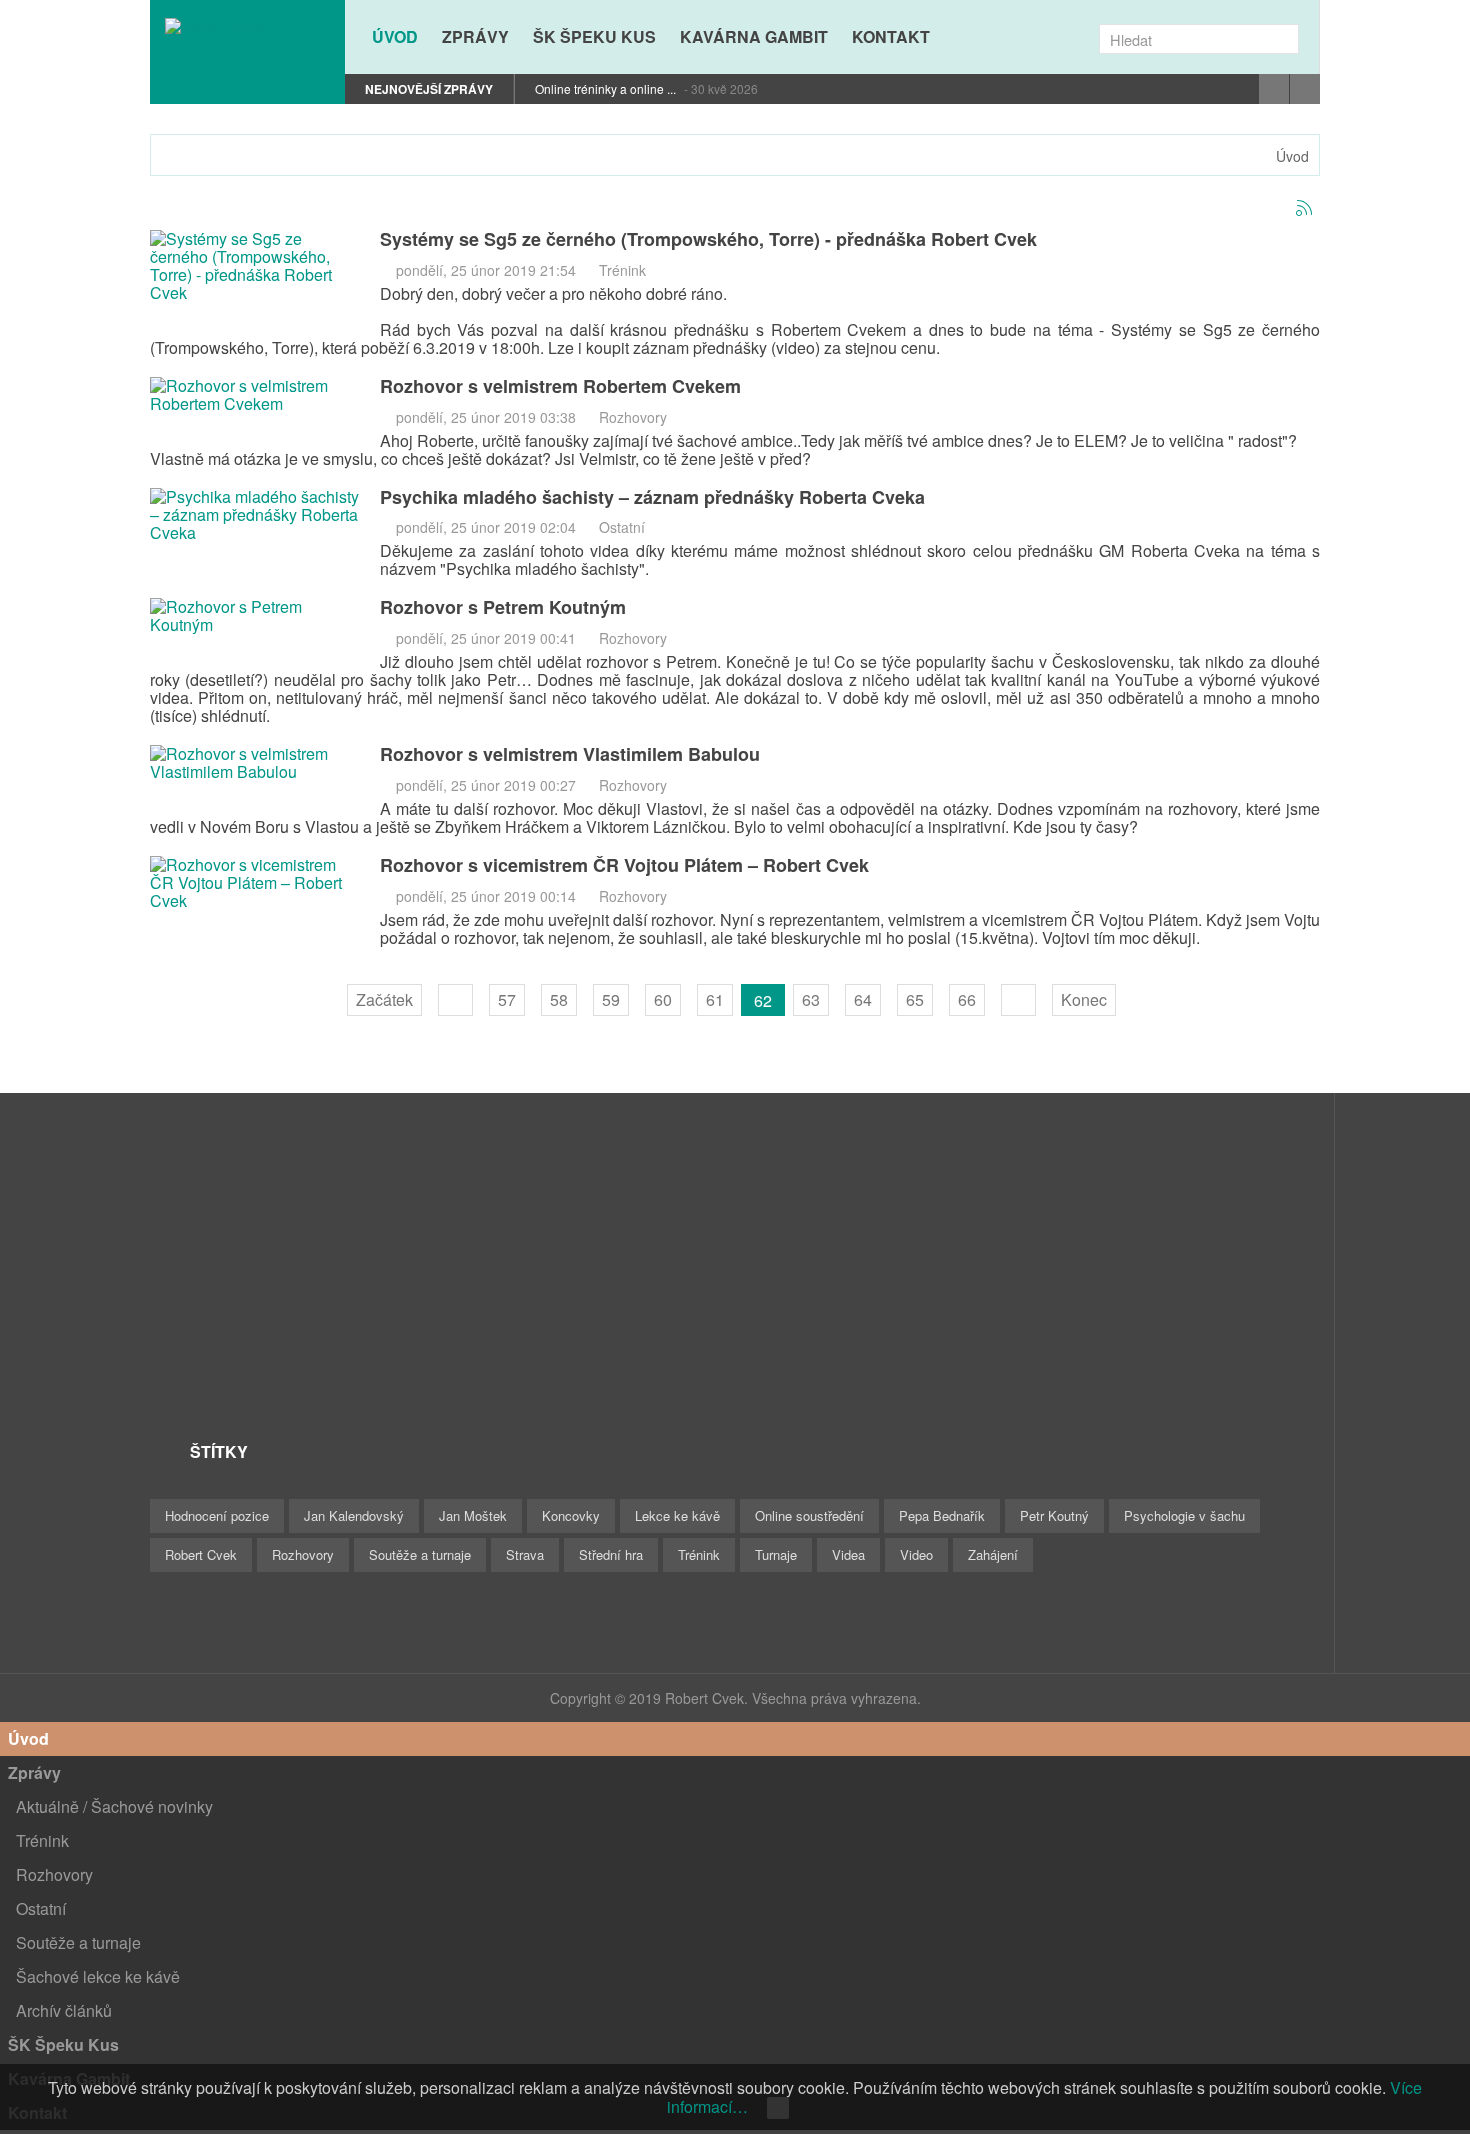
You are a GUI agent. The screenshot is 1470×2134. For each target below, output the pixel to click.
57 (507, 999)
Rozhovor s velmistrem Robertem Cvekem (560, 386)
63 (811, 999)
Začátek (384, 999)
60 (663, 999)
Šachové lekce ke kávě (98, 1976)
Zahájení (993, 1554)
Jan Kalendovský (354, 1515)
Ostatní (622, 527)
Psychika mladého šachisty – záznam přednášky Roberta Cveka (652, 497)
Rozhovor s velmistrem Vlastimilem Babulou (570, 754)
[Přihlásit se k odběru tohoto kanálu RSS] (1304, 208)
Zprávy (34, 1772)
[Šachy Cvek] (247, 26)
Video (916, 1554)
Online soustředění (809, 1515)
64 (863, 999)
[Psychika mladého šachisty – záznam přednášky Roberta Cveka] (255, 512)
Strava (525, 1554)
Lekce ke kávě (677, 1515)
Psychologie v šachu (1184, 1515)
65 (915, 999)
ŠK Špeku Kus (63, 2044)
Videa (848, 1554)
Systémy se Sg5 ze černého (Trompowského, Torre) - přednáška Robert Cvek (708, 239)
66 (967, 999)
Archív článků (64, 2010)
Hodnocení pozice (217, 1515)
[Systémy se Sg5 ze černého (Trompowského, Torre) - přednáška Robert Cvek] (255, 263)
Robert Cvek (201, 1554)
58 (559, 999)
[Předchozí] (455, 1000)
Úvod (1292, 156)
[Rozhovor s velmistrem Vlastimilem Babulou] (255, 760)
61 (715, 999)
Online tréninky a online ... (607, 88)
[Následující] (1018, 1000)
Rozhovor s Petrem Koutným (503, 607)
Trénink (622, 270)
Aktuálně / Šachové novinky (114, 1806)
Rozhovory (633, 417)
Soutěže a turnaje (420, 1554)
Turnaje (776, 1554)
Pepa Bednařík (942, 1515)
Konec (1084, 999)
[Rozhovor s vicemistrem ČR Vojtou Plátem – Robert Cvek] (255, 880)
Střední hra (611, 1554)
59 (611, 999)
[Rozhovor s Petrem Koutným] (255, 614)
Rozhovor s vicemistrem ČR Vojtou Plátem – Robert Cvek (624, 865)
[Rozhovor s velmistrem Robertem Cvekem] (255, 392)
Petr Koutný (1054, 1515)
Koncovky (571, 1515)
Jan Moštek (473, 1515)
